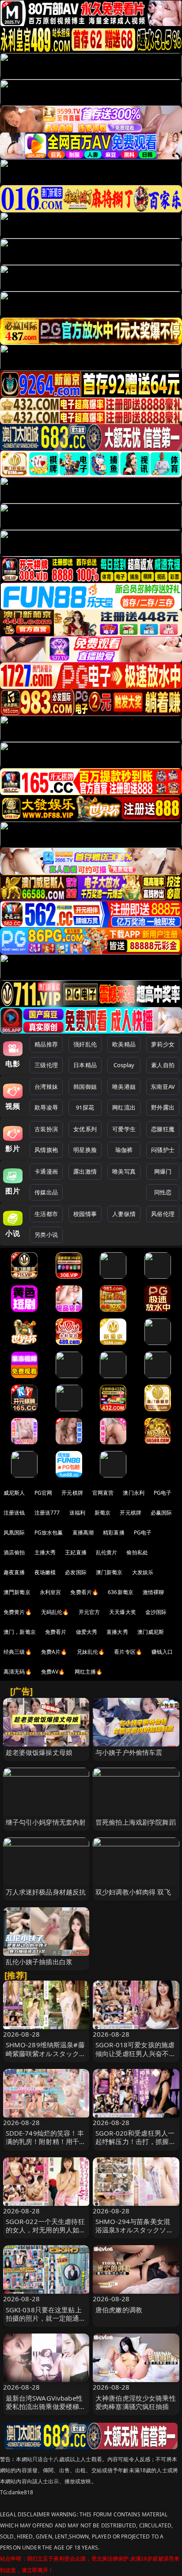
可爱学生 (124, 1129)
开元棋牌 (72, 1493)
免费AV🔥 (53, 1672)
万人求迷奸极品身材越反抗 (46, 1892)
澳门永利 (134, 1493)
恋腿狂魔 (163, 1129)
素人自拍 (163, 1065)
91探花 (85, 1107)
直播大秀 (117, 1632)
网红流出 (124, 1107)
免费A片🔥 (54, 1652)
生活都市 (46, 1214)
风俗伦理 (163, 1214)
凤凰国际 (14, 1532)
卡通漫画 (46, 1171)
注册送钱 (14, 1513)
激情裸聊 (154, 1592)
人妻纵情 (124, 1214)
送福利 (77, 1513)
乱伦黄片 (107, 1552)
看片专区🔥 (128, 1652)
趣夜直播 (14, 1572)
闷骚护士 (163, 1150)
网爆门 (163, 1171)
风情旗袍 (46, 1150)
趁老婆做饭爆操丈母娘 (39, 1752)
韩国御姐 (85, 1087)
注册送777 (47, 1513)
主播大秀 (45, 1552)
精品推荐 (46, 1044)
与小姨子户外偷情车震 (129, 1752)
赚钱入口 (162, 1652)
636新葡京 (121, 1592)
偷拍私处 (137, 1552)
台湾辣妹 (46, 1087)
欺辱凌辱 (46, 1107)
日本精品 (85, 1065)
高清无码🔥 (18, 1672)
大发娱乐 (143, 1572)
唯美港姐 (124, 1087)
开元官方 (89, 1612)
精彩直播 (114, 1532)
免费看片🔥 (84, 1592)
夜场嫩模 (45, 1572)
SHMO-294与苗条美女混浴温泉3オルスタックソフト (134, 2230)
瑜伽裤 (124, 1150)
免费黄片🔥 (18, 1612)
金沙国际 (156, 1612)
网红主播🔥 (89, 1672)
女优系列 (85, 1129)
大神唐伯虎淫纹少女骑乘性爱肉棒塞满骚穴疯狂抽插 (136, 2402)
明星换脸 (85, 1150)
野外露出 (163, 1107)
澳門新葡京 (17, 1592)
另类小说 (46, 1235)
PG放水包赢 (49, 1532)
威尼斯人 (14, 1493)
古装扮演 (46, 1129)
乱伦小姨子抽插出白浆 (39, 1962)
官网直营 (103, 1493)
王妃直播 (76, 1552)
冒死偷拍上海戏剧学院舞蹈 (136, 1822)
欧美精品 (124, 1044)
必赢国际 (161, 1513)
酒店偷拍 (14, 1552)
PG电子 (163, 1493)
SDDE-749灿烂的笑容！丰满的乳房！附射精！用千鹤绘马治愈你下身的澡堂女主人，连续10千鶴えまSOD (46, 2146)
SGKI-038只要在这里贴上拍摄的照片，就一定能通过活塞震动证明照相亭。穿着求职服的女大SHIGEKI (46, 2322)
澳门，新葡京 (20, 1632)
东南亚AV (163, 1087)
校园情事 (85, 1214)
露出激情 (85, 1171)
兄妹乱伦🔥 (91, 1652)
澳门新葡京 (109, 1572)
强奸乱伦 (85, 1044)
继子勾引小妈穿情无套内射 (46, 1822)
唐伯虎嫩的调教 (119, 2310)
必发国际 (76, 1572)
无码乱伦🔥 (55, 1612)
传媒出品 (46, 1192)
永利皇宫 (51, 1592)
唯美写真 (124, 1171)
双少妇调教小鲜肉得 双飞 (133, 1892)
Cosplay (124, 1065)
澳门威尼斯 (151, 1632)
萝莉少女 (163, 1044)
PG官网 (44, 1493)
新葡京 (102, 1513)
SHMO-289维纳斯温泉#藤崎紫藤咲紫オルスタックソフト (46, 2053)
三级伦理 (46, 1065)
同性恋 (163, 1192)
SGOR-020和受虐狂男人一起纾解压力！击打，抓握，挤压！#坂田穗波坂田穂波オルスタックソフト (136, 2146)
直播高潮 (83, 1532)
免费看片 (56, 1632)
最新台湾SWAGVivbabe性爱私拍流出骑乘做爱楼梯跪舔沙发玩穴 (46, 2406)
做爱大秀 (87, 1632)
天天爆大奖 (123, 1612)
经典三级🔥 (18, 1652)
